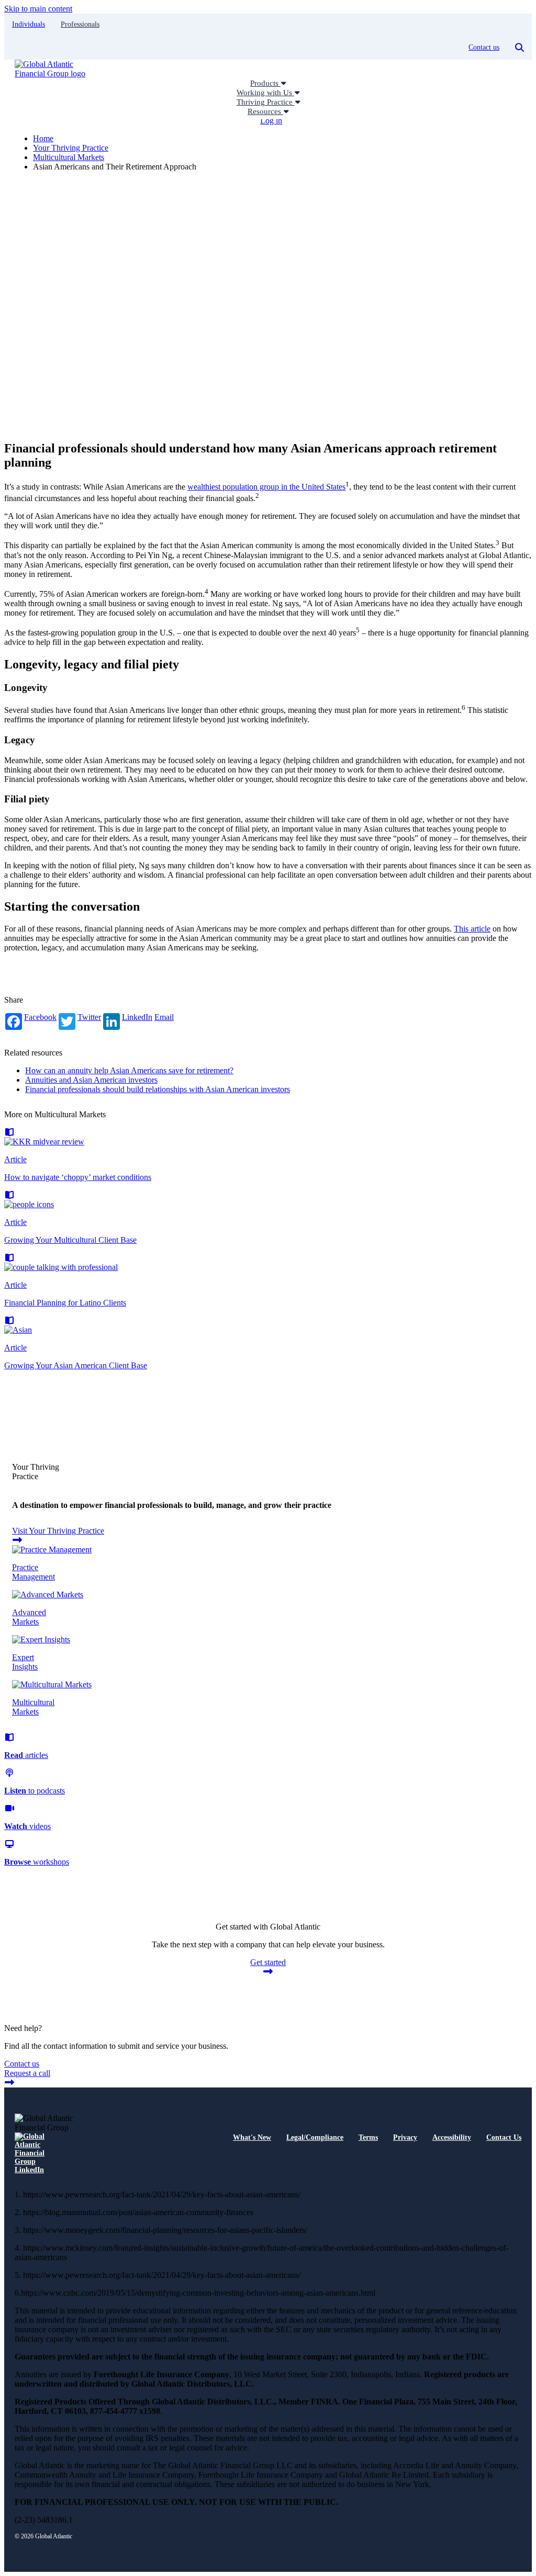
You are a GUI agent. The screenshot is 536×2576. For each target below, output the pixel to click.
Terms (368, 2137)
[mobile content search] (520, 48)
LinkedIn (137, 1017)
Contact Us (504, 2137)
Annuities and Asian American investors (91, 1080)
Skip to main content (38, 9)
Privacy (405, 2137)
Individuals (29, 24)
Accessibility (452, 2137)
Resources (265, 111)
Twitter (89, 1017)
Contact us (484, 47)
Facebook (40, 1017)
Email (164, 1017)
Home (43, 138)
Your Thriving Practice (71, 148)
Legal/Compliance (315, 2137)
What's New (252, 2137)
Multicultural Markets (69, 157)
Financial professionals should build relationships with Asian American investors (158, 1089)
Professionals (80, 24)
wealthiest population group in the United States (266, 487)
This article (472, 929)
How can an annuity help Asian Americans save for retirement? (129, 1070)
